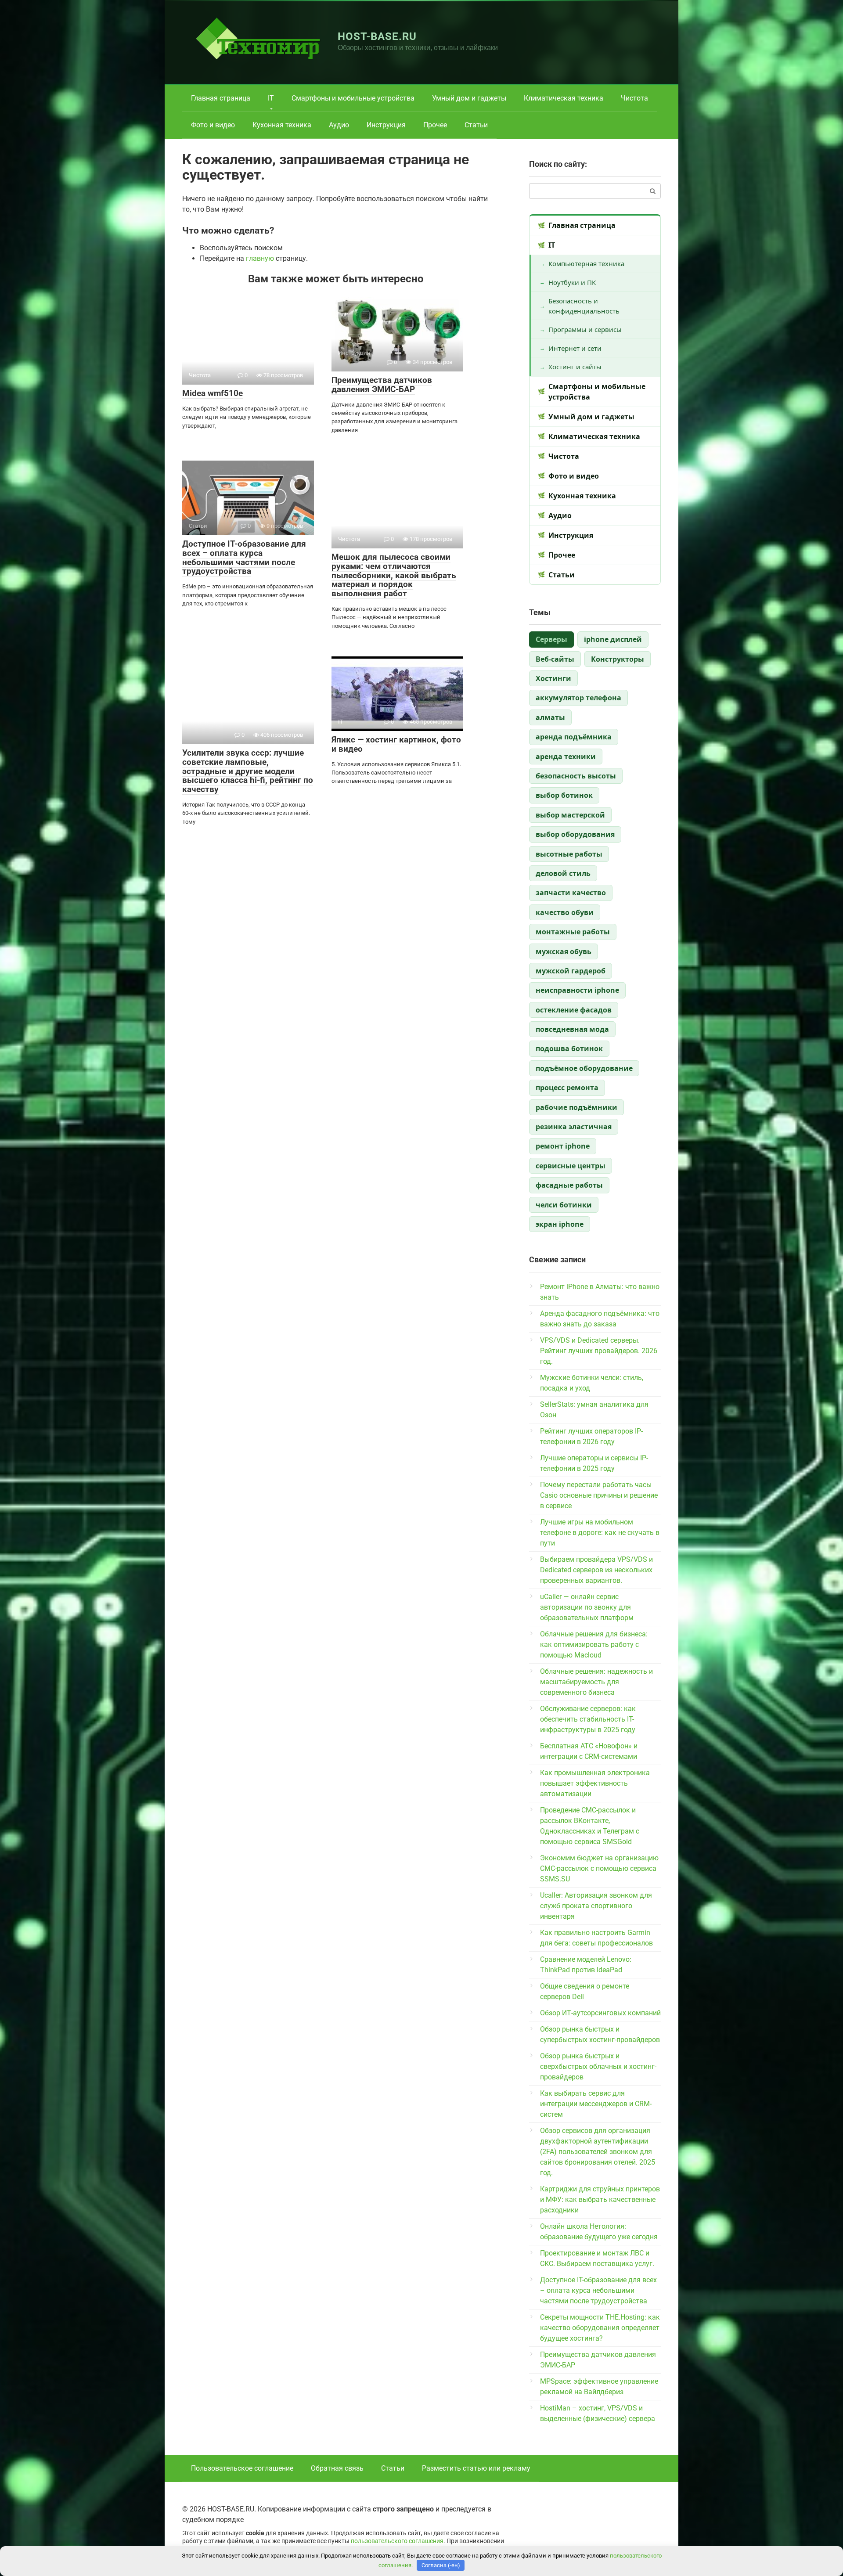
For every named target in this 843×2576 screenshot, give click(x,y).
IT (271, 98)
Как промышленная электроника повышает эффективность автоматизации (595, 1783)
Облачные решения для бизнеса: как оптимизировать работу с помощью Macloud (594, 1645)
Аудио (339, 125)
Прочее (435, 125)
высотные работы (569, 854)
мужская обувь (564, 951)
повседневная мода (572, 1029)
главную (260, 258)
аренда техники (566, 757)
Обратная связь (337, 2468)
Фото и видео (213, 125)
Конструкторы (618, 659)
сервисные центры (571, 1166)
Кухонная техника (282, 125)
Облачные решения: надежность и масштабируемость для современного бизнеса (596, 1682)
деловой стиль (563, 873)
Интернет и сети (575, 348)
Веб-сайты (555, 659)
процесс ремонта (567, 1088)
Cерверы (551, 639)
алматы (550, 717)
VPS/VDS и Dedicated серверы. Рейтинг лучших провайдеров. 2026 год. (599, 1351)
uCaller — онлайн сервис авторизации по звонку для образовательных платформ (587, 1607)
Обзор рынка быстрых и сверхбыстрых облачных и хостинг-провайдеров (598, 2066)
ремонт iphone (563, 1146)
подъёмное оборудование (584, 1068)
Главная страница (221, 98)
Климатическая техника (564, 98)
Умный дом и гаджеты (469, 98)
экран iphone (560, 1224)
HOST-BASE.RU (377, 36)
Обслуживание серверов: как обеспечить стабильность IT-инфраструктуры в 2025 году (588, 1719)
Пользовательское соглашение (242, 2468)
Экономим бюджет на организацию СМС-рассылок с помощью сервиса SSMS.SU (599, 1868)
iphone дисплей (613, 639)
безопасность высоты (576, 776)
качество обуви (565, 912)
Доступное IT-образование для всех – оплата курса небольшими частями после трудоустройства (244, 558)
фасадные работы (569, 1185)
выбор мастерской (570, 815)
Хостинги (553, 678)
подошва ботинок (569, 1048)
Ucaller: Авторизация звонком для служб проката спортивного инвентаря (596, 1906)
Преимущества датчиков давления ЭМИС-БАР (382, 385)
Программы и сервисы (585, 329)
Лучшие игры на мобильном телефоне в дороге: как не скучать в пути (600, 1533)
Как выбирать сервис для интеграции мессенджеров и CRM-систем (596, 2104)
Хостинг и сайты (575, 367)
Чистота (634, 98)
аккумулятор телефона (578, 698)
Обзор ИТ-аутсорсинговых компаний (600, 2013)
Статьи (476, 125)
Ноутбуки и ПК (572, 282)
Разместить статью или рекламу (476, 2468)
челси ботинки (564, 1205)
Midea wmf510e (213, 393)
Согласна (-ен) (441, 2565)
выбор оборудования (575, 834)
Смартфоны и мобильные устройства (353, 98)
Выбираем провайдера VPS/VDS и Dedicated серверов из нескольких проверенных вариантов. (596, 1570)
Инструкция (386, 125)
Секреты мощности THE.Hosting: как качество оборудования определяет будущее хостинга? (600, 2328)
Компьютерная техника (586, 263)
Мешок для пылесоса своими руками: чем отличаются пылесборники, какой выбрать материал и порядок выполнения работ (394, 575)
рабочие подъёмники (576, 1107)
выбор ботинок (564, 795)
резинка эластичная (574, 1127)
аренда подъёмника (574, 737)
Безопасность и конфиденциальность (584, 306)
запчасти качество (571, 893)
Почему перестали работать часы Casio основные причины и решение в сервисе (599, 1495)
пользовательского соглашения (397, 2541)
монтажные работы (573, 932)
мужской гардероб (571, 971)
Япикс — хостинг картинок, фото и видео (396, 744)
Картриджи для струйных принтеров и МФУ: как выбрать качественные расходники (600, 2200)
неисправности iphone (577, 990)
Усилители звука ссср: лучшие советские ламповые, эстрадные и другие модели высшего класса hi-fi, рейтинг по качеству (248, 771)
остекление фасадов (574, 1010)
